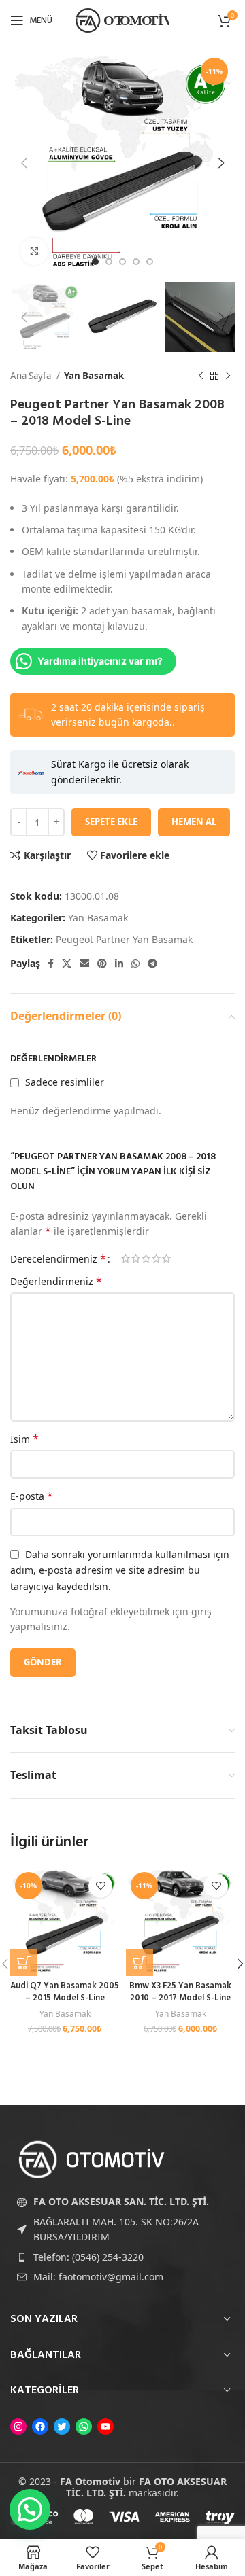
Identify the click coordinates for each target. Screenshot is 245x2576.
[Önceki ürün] (201, 376)
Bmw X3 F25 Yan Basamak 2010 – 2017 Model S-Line (180, 1992)
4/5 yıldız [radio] (156, 1258)
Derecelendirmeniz (58, 1258)
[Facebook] (40, 2427)
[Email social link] (84, 964)
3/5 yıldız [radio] (146, 1258)
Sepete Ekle (111, 822)
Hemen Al (194, 822)
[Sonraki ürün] (228, 376)
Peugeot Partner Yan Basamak (124, 939)
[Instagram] (18, 2427)
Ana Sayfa (32, 376)
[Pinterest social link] (102, 964)
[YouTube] (105, 2427)
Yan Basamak (94, 376)
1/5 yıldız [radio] (126, 1258)
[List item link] (122, 2257)
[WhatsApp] (84, 2427)
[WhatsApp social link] (135, 964)
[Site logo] (122, 19)
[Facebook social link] (51, 964)
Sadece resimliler (65, 1082)
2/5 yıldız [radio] (136, 1258)
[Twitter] (62, 2427)
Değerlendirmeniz (56, 1281)
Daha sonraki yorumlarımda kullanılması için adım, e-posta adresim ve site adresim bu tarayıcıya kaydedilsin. (120, 1570)
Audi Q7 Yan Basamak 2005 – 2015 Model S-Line (65, 1992)
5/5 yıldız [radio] (166, 1258)
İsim (24, 1439)
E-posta (32, 1496)
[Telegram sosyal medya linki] (152, 964)
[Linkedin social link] (119, 964)
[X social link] (67, 964)
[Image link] (92, 2158)
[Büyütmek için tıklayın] (34, 251)
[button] (24, 1962)
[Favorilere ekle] (100, 1886)
